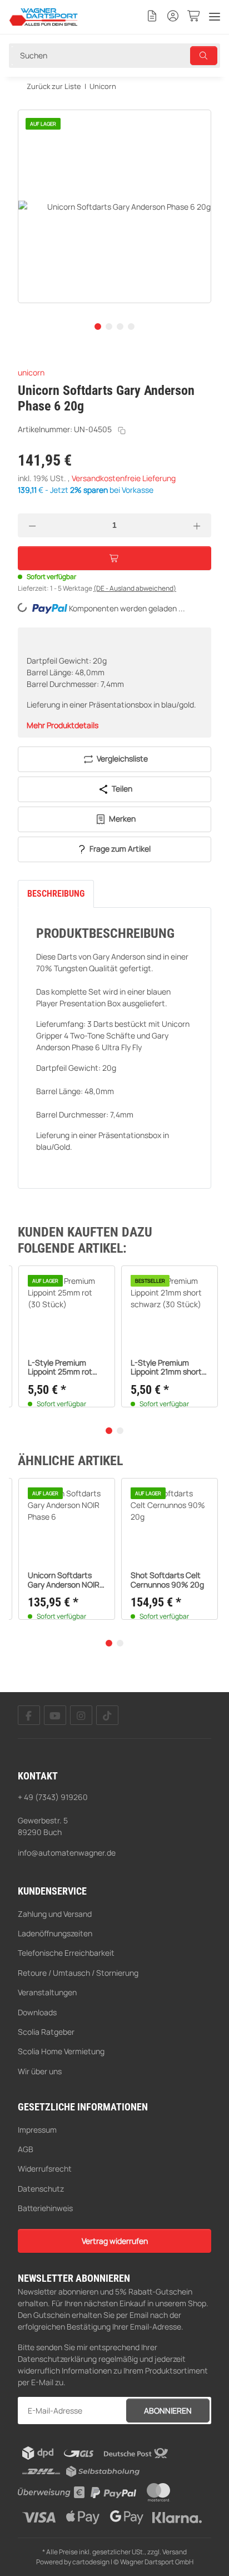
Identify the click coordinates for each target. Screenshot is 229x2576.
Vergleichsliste (121, 758)
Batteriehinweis (45, 2208)
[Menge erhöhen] (197, 525)
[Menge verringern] (32, 525)
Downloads (37, 2012)
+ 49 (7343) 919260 (53, 1797)
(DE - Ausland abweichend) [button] (135, 588)
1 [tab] (98, 327)
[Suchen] (204, 56)
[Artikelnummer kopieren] (122, 431)
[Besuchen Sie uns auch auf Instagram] (81, 1715)
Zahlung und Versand (55, 1914)
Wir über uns (40, 2071)
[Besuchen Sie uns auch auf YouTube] (55, 1715)
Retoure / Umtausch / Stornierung (78, 1973)
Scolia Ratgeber (46, 2032)
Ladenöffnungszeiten (55, 1933)
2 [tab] (109, 327)
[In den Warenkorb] (27, 103)
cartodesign (91, 2562)
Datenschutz (41, 2189)
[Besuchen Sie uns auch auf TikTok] (107, 1715)
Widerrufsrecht (45, 2169)
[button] (152, 17)
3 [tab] (120, 327)
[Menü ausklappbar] (215, 17)
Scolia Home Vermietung (61, 2051)
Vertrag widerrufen (115, 2241)
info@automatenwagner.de (67, 1853)
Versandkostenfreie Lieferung (124, 478)
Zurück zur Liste (54, 86)
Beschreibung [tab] (56, 894)
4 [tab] (131, 327)
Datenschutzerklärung (57, 2359)
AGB (26, 2149)
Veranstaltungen (47, 1992)
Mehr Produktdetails (63, 725)
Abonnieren (168, 2411)
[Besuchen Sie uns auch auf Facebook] (29, 1715)
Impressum (37, 2130)
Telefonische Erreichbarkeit (66, 1953)
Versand (175, 2552)
